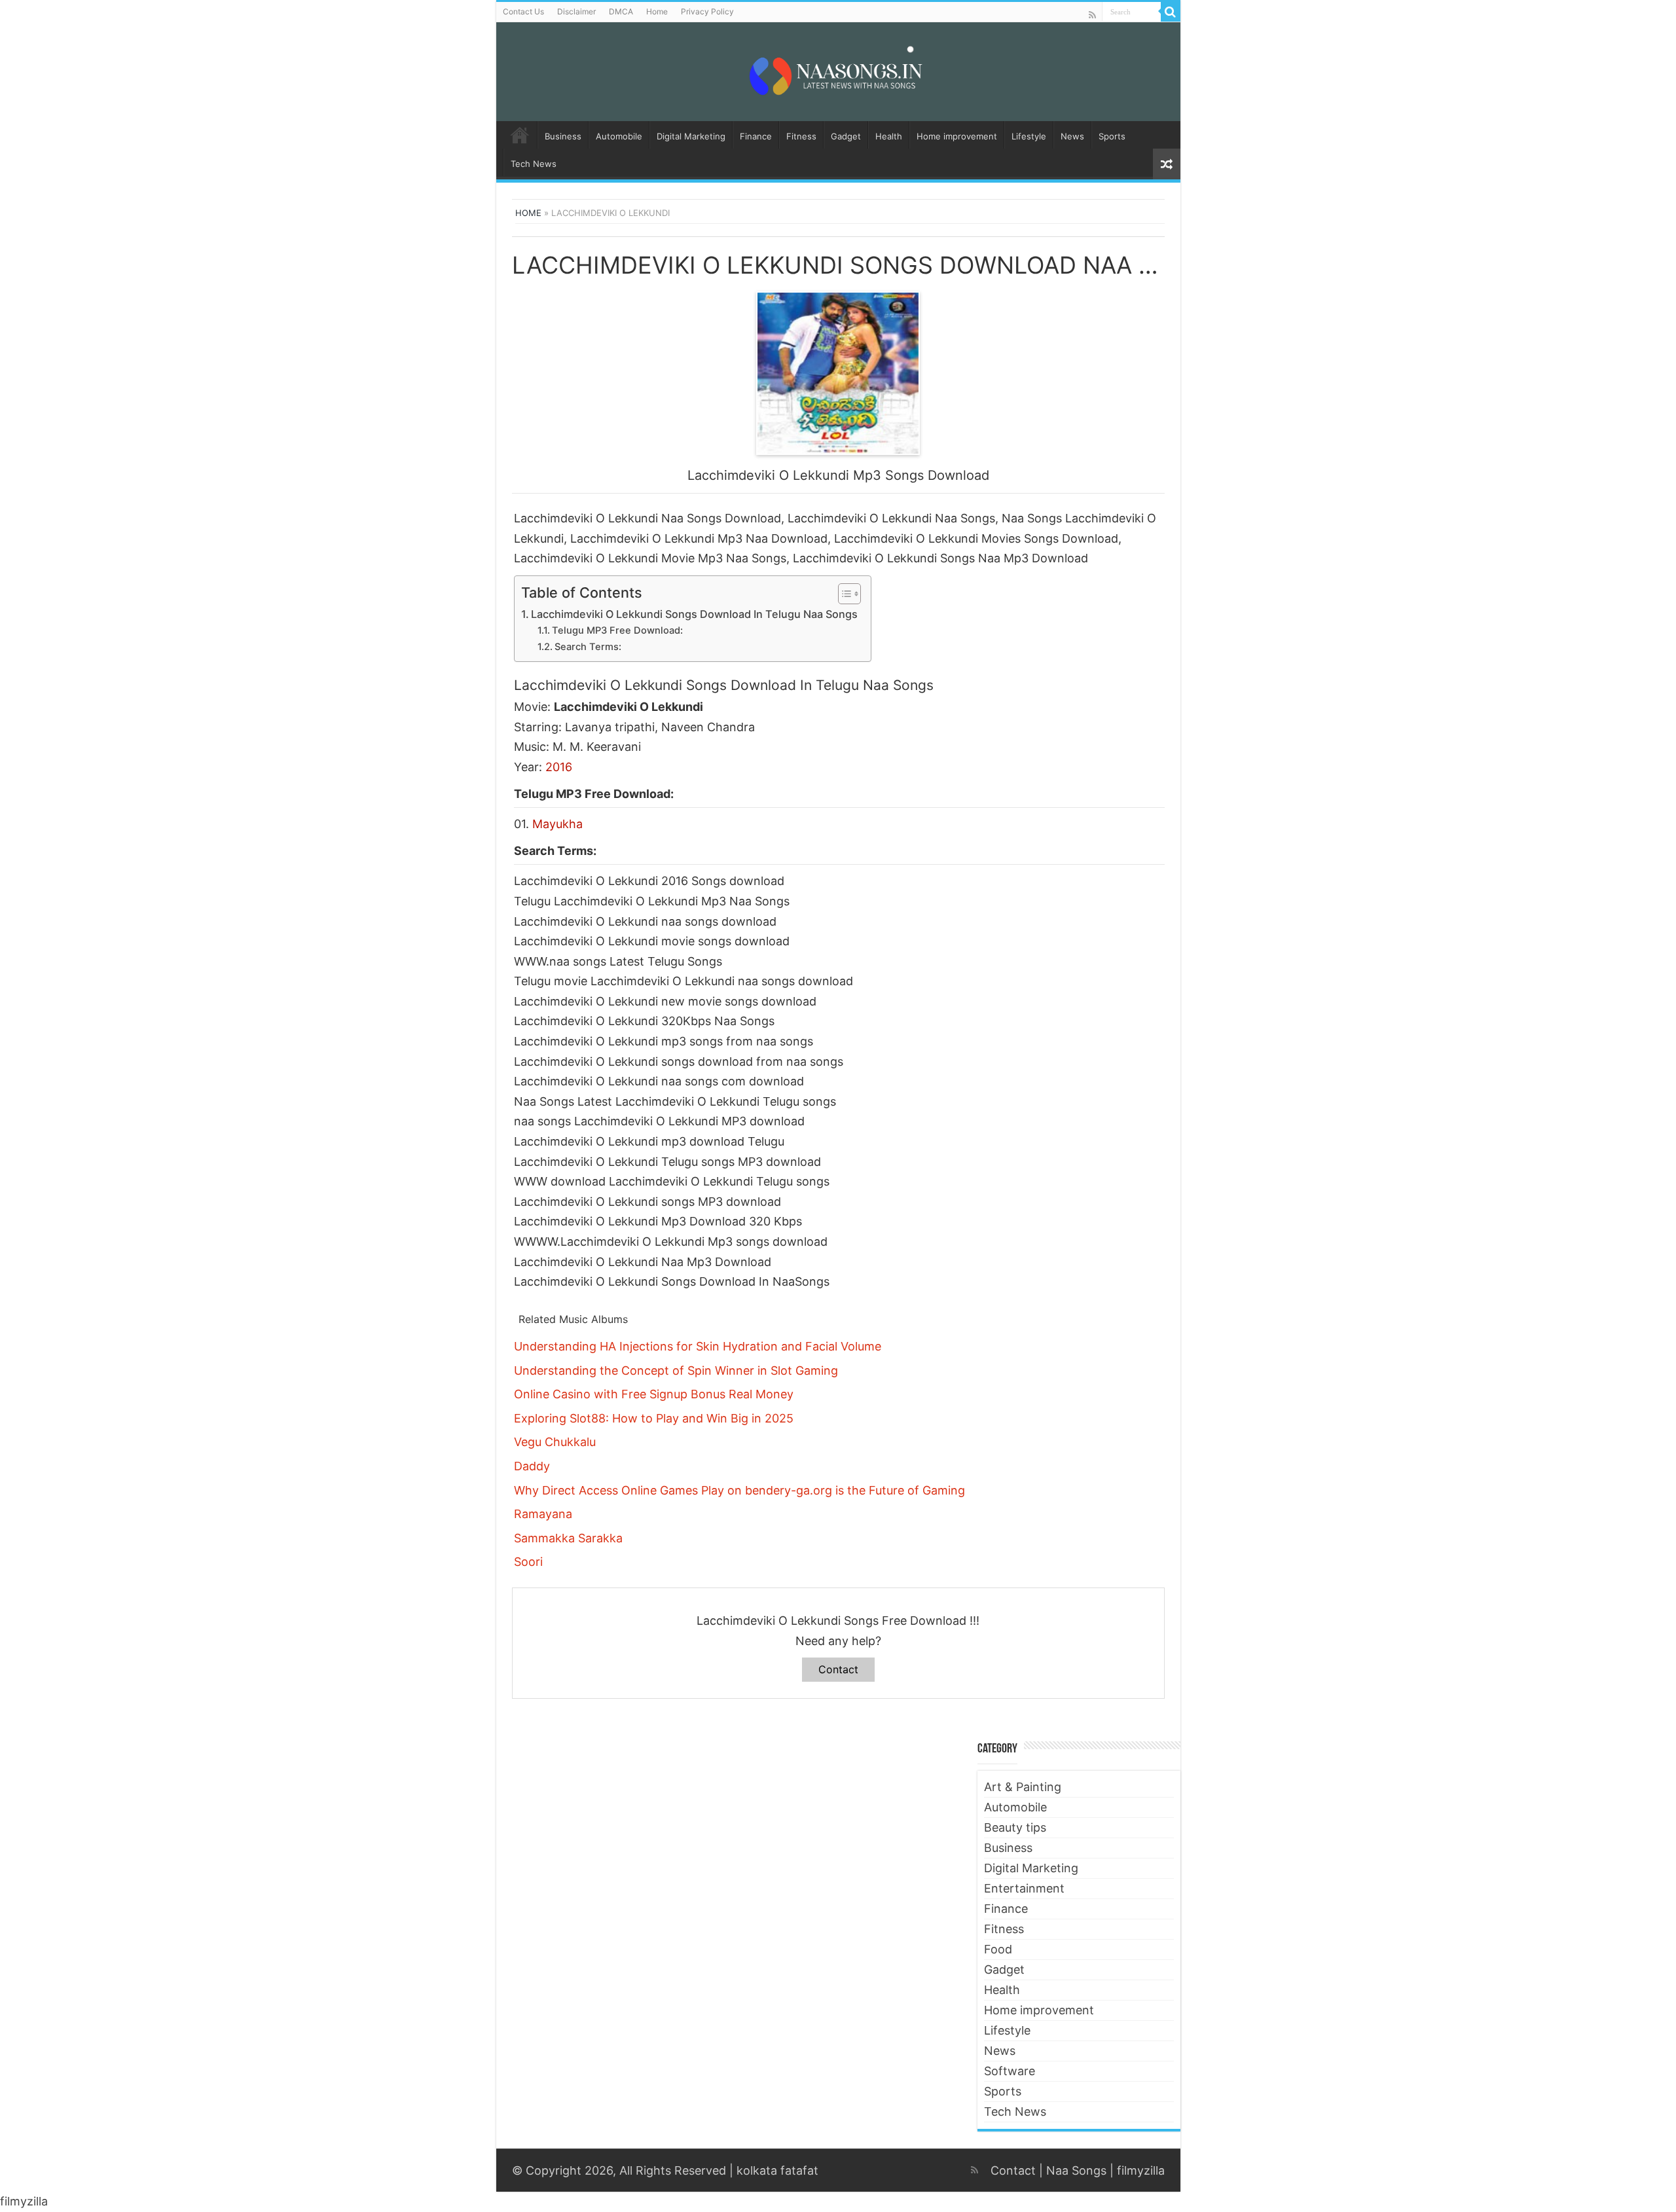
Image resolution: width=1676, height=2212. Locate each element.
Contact (838, 1669)
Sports (1112, 136)
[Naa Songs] (838, 69)
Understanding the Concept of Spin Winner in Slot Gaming (676, 1370)
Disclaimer (576, 11)
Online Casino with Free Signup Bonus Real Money (654, 1394)
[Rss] (1092, 15)
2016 (559, 767)
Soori (528, 1562)
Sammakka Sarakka (568, 1538)
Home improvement (957, 136)
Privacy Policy (707, 11)
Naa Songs (1076, 2170)
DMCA (621, 11)
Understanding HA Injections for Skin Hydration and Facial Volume (698, 1346)
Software (1010, 2071)
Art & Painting (1023, 1787)
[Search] (1171, 12)
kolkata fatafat (777, 2170)
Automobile (619, 136)
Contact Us (523, 11)
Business (563, 136)
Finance (756, 136)
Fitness (801, 136)
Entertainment (1024, 1888)
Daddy (532, 1466)
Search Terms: (588, 647)
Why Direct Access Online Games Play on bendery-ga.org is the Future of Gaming (739, 1490)
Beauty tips (1015, 1827)
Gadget (846, 136)
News (1072, 136)
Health (889, 136)
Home (657, 11)
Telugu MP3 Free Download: (617, 630)
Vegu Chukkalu (555, 1442)
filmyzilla (1141, 2170)
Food (998, 1949)
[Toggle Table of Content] (843, 594)
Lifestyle (1029, 136)
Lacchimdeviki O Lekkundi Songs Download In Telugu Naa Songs (694, 614)
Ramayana (543, 1514)
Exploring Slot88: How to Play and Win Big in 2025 (654, 1418)
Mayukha (557, 824)
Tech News (534, 164)
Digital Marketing (691, 136)
